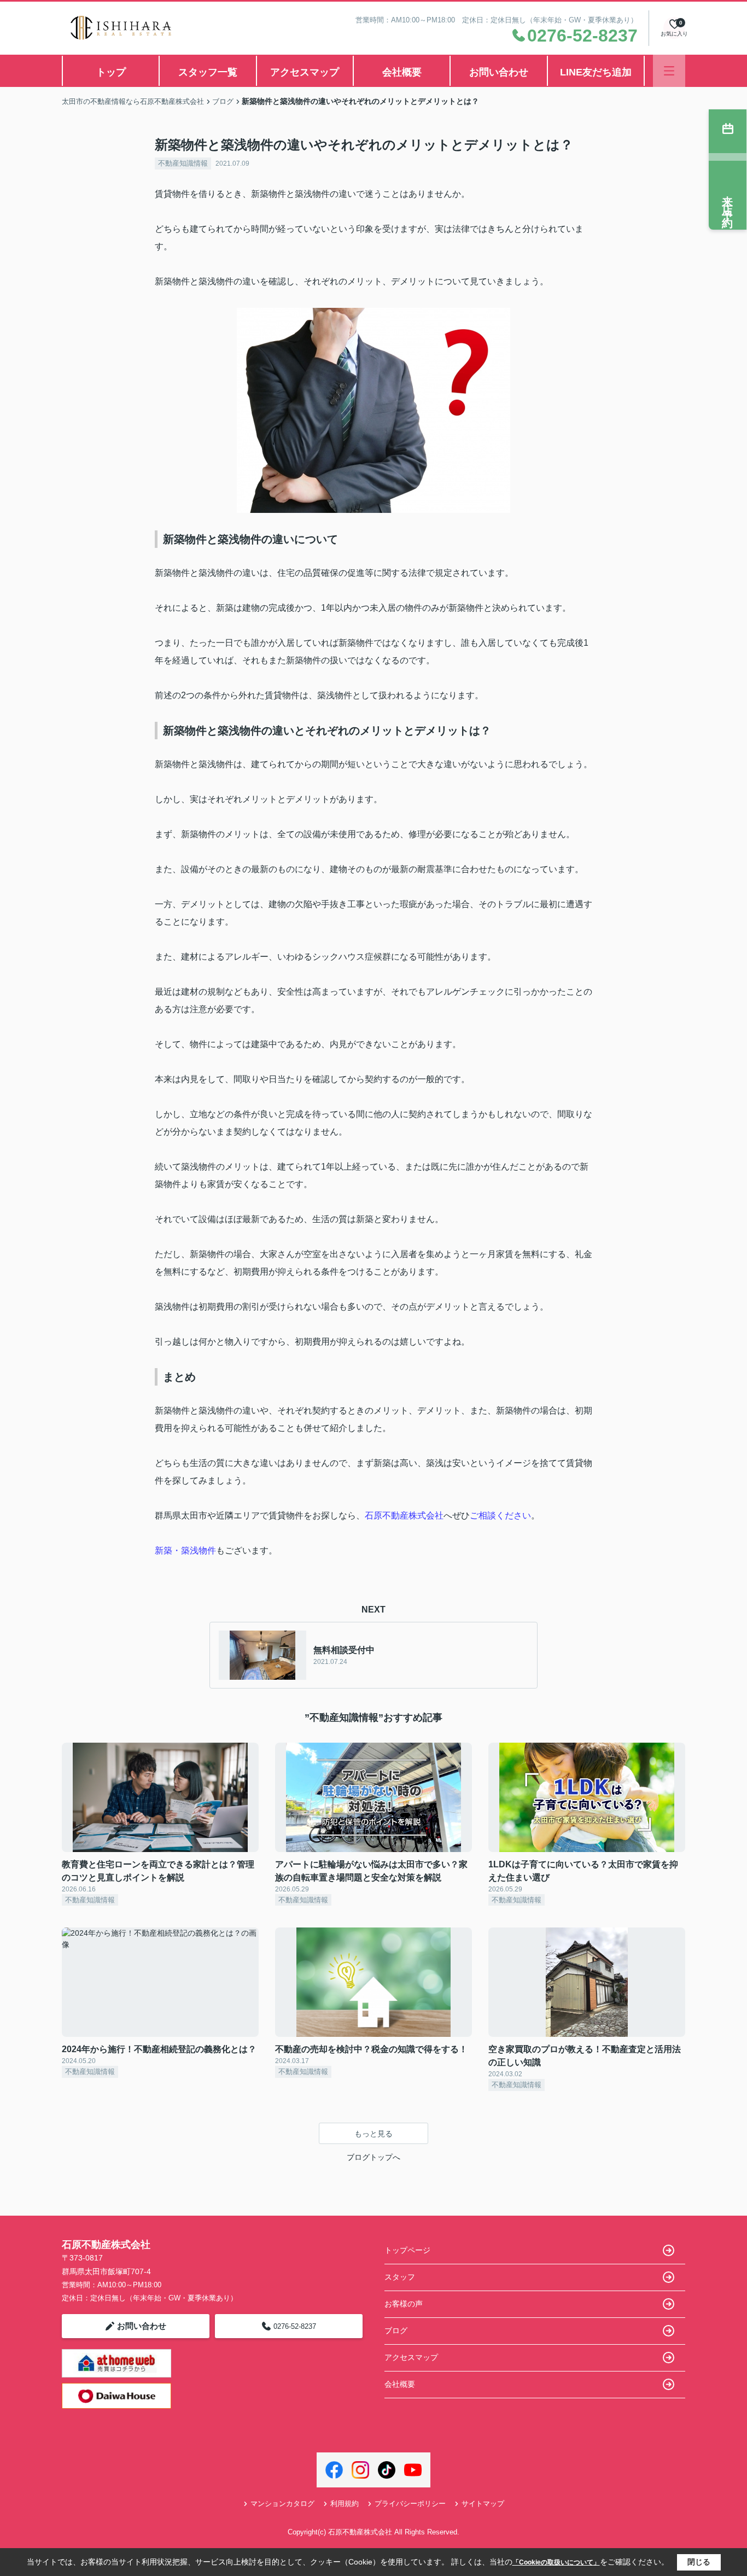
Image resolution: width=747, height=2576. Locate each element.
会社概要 (402, 72)
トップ (111, 72)
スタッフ (400, 2277)
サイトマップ (483, 2504)
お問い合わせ (499, 72)
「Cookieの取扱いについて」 (556, 2562)
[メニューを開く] (669, 71)
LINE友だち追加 (596, 72)
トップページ (407, 2250)
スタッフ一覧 (208, 72)
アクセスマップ (305, 72)
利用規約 (345, 2504)
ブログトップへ (373, 2157)
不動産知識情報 (183, 163)
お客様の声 (404, 2304)
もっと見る (373, 2134)
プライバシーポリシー (410, 2504)
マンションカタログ (282, 2504)
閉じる (699, 2562)
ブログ (396, 2330)
